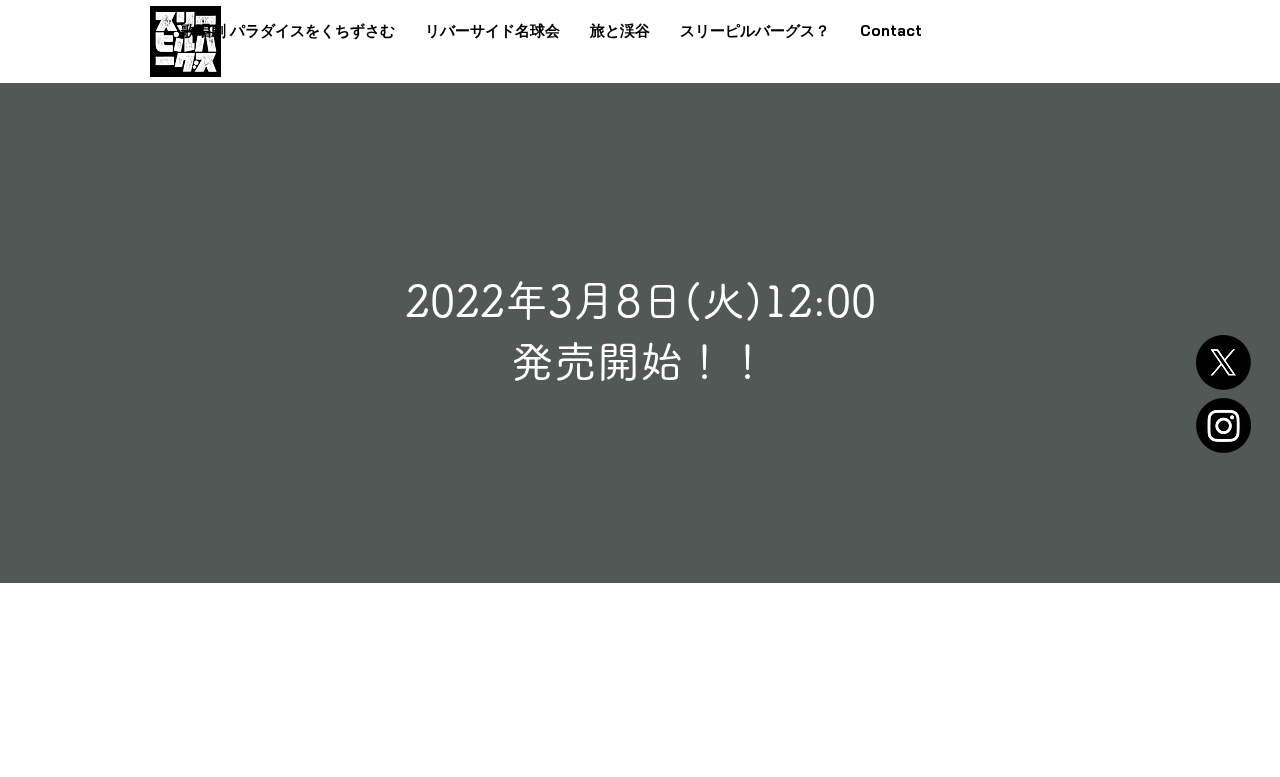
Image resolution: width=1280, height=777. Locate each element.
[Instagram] (1223, 425)
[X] (1223, 362)
